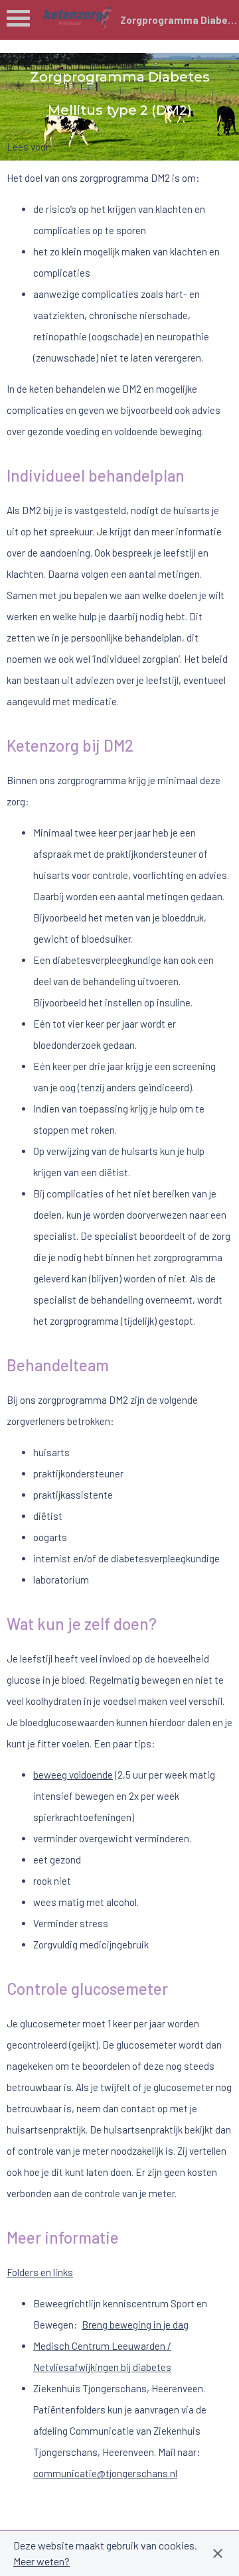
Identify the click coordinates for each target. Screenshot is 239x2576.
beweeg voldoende (73, 1775)
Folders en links (40, 2272)
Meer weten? (41, 2561)
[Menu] (18, 22)
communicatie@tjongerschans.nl (105, 2473)
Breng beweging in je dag (135, 2325)
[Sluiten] (218, 2553)
